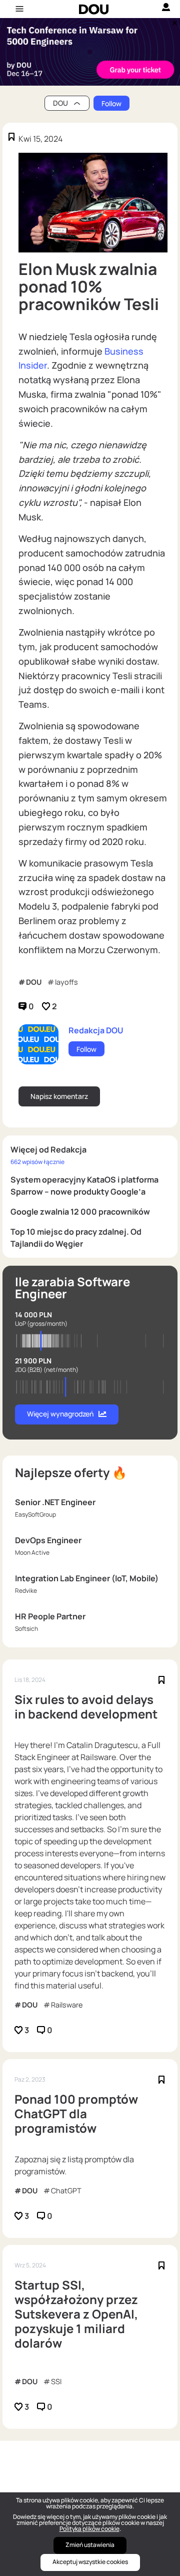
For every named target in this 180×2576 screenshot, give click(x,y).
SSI (56, 2381)
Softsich (26, 1629)
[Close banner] (173, 21)
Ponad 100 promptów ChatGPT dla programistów (76, 2114)
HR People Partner (50, 1616)
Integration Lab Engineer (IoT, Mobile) (87, 1578)
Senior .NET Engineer (55, 1502)
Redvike (26, 1591)
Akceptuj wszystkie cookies (90, 2562)
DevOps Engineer (48, 1540)
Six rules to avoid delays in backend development (86, 1707)
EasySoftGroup (35, 1514)
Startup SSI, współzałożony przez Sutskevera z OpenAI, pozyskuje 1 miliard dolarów (76, 2314)
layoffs (66, 982)
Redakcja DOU (96, 1030)
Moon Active (32, 1552)
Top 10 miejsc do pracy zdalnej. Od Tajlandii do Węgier (76, 1238)
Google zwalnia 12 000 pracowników (80, 1212)
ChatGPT (66, 2191)
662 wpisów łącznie (37, 1162)
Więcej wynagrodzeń (60, 1414)
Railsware (67, 2005)
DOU (34, 982)
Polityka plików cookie (89, 2529)
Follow (111, 103)
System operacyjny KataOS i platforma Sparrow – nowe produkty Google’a (84, 1186)
